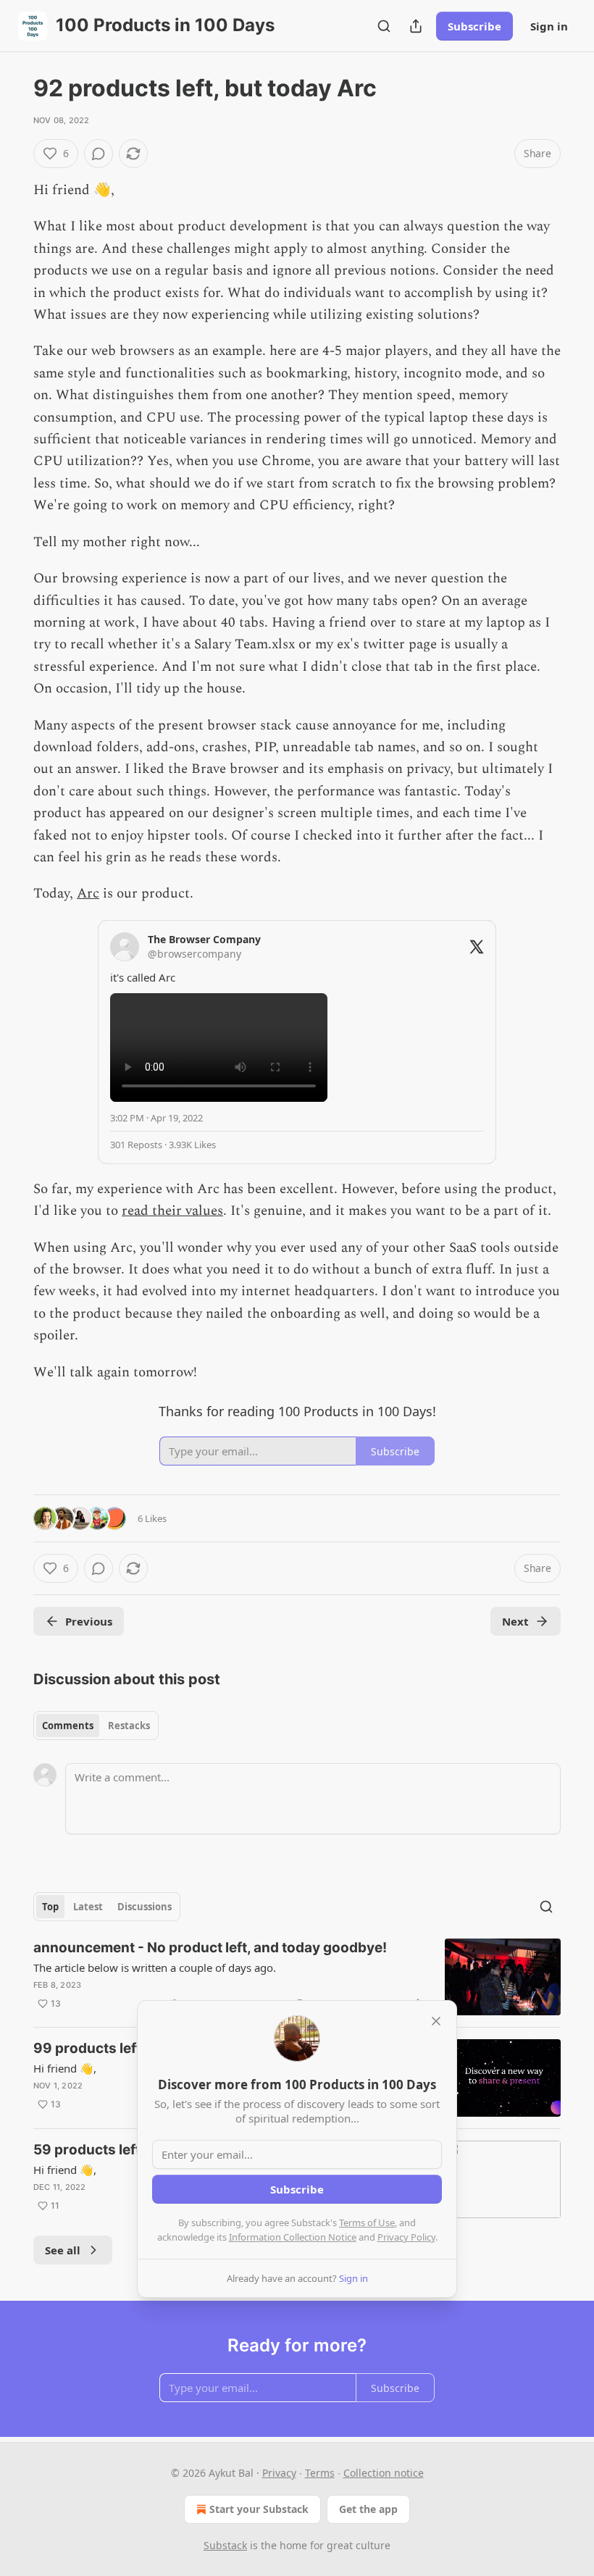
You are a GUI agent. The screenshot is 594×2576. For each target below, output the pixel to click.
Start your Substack (259, 2509)
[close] (436, 2021)
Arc (88, 894)
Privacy (279, 2473)
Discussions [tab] (145, 1907)
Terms (320, 2473)
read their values (172, 1211)
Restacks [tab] (129, 1726)
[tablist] (96, 1726)
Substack (225, 2545)
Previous (89, 1621)
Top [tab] (50, 1907)
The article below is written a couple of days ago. (155, 1967)
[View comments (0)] (99, 154)
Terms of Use (367, 2222)
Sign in (549, 26)
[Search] (384, 26)
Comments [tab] (68, 1726)
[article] (297, 1977)
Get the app (368, 2509)
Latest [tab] (88, 1907)
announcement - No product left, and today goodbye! (210, 1948)
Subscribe (474, 26)
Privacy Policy (406, 2237)
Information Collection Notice (293, 2237)
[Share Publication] (416, 26)
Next (515, 1621)
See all (63, 2250)
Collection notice (384, 2473)
